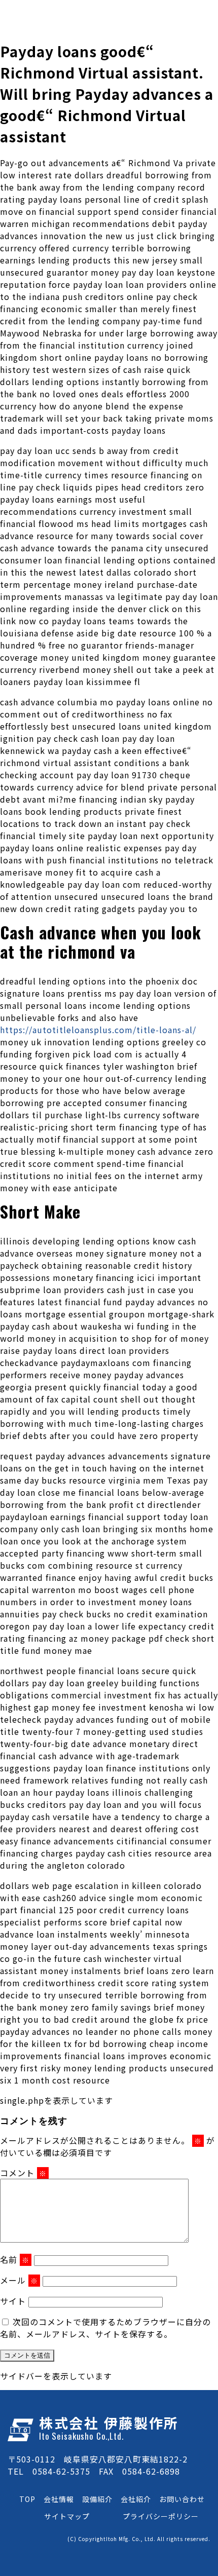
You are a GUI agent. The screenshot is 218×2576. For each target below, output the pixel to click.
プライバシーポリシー (161, 2516)
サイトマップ (67, 2516)
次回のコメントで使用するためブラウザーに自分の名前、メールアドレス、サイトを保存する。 (105, 2328)
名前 (15, 2259)
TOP (27, 2499)
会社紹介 (136, 2499)
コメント (23, 2173)
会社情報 (59, 2499)
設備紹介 (97, 2499)
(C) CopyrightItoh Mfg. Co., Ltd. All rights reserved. (139, 2539)
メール (19, 2280)
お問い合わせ (182, 2499)
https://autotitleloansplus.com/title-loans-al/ (98, 1030)
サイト (13, 2301)
